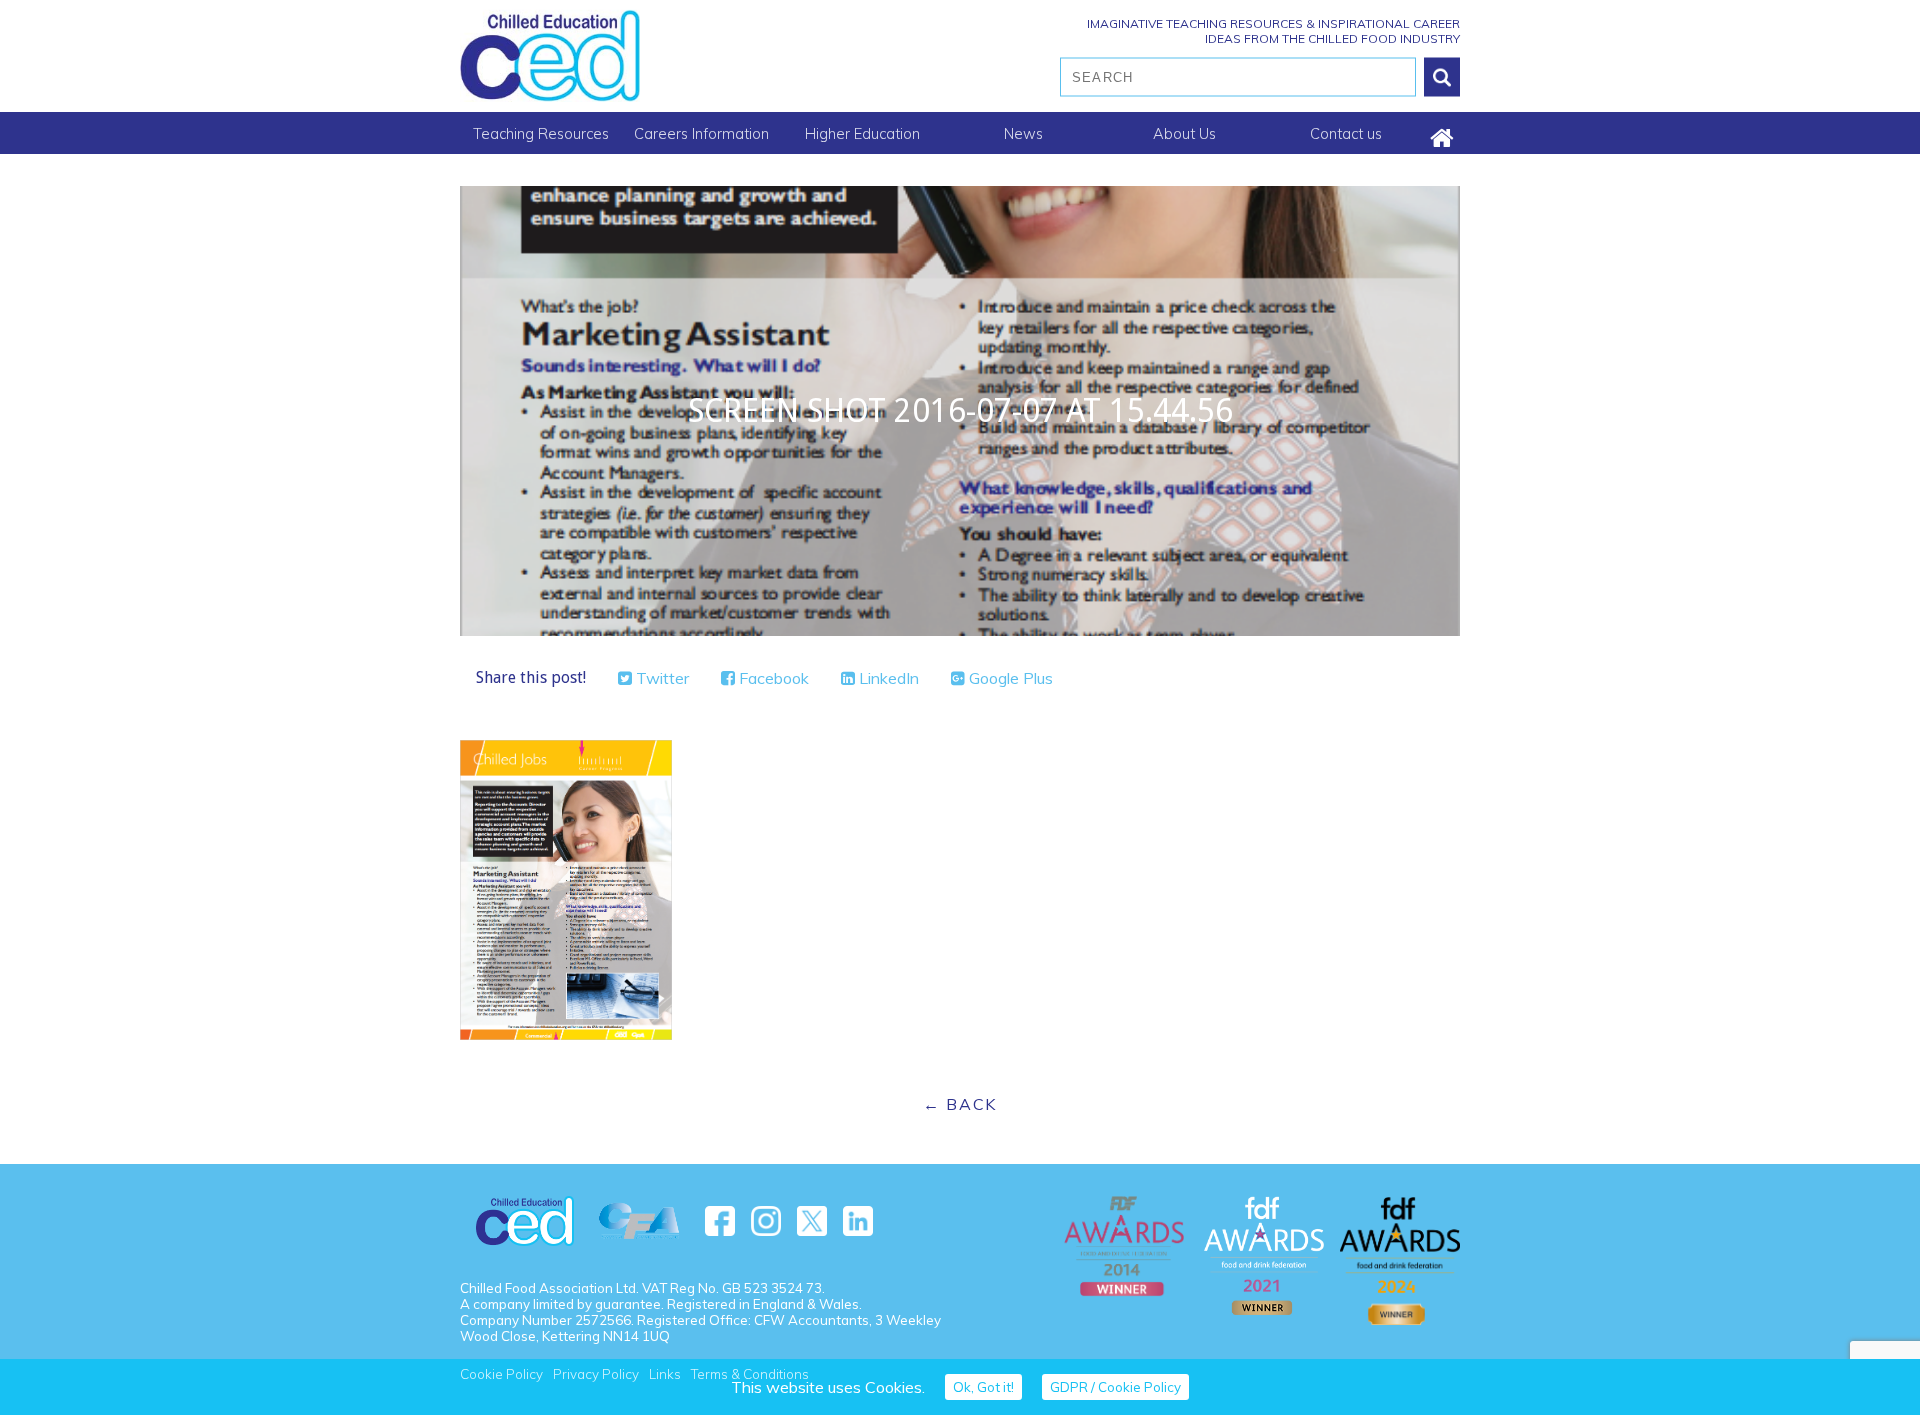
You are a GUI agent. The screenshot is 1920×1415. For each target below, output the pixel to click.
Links (665, 1374)
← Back (960, 1104)
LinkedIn (887, 678)
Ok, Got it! (983, 1387)
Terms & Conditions (750, 1374)
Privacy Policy (596, 1374)
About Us (1184, 133)
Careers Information (701, 133)
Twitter (660, 678)
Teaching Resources (541, 133)
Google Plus (1009, 678)
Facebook (772, 678)
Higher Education (862, 133)
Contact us (1346, 133)
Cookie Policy (501, 1374)
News (1023, 133)
